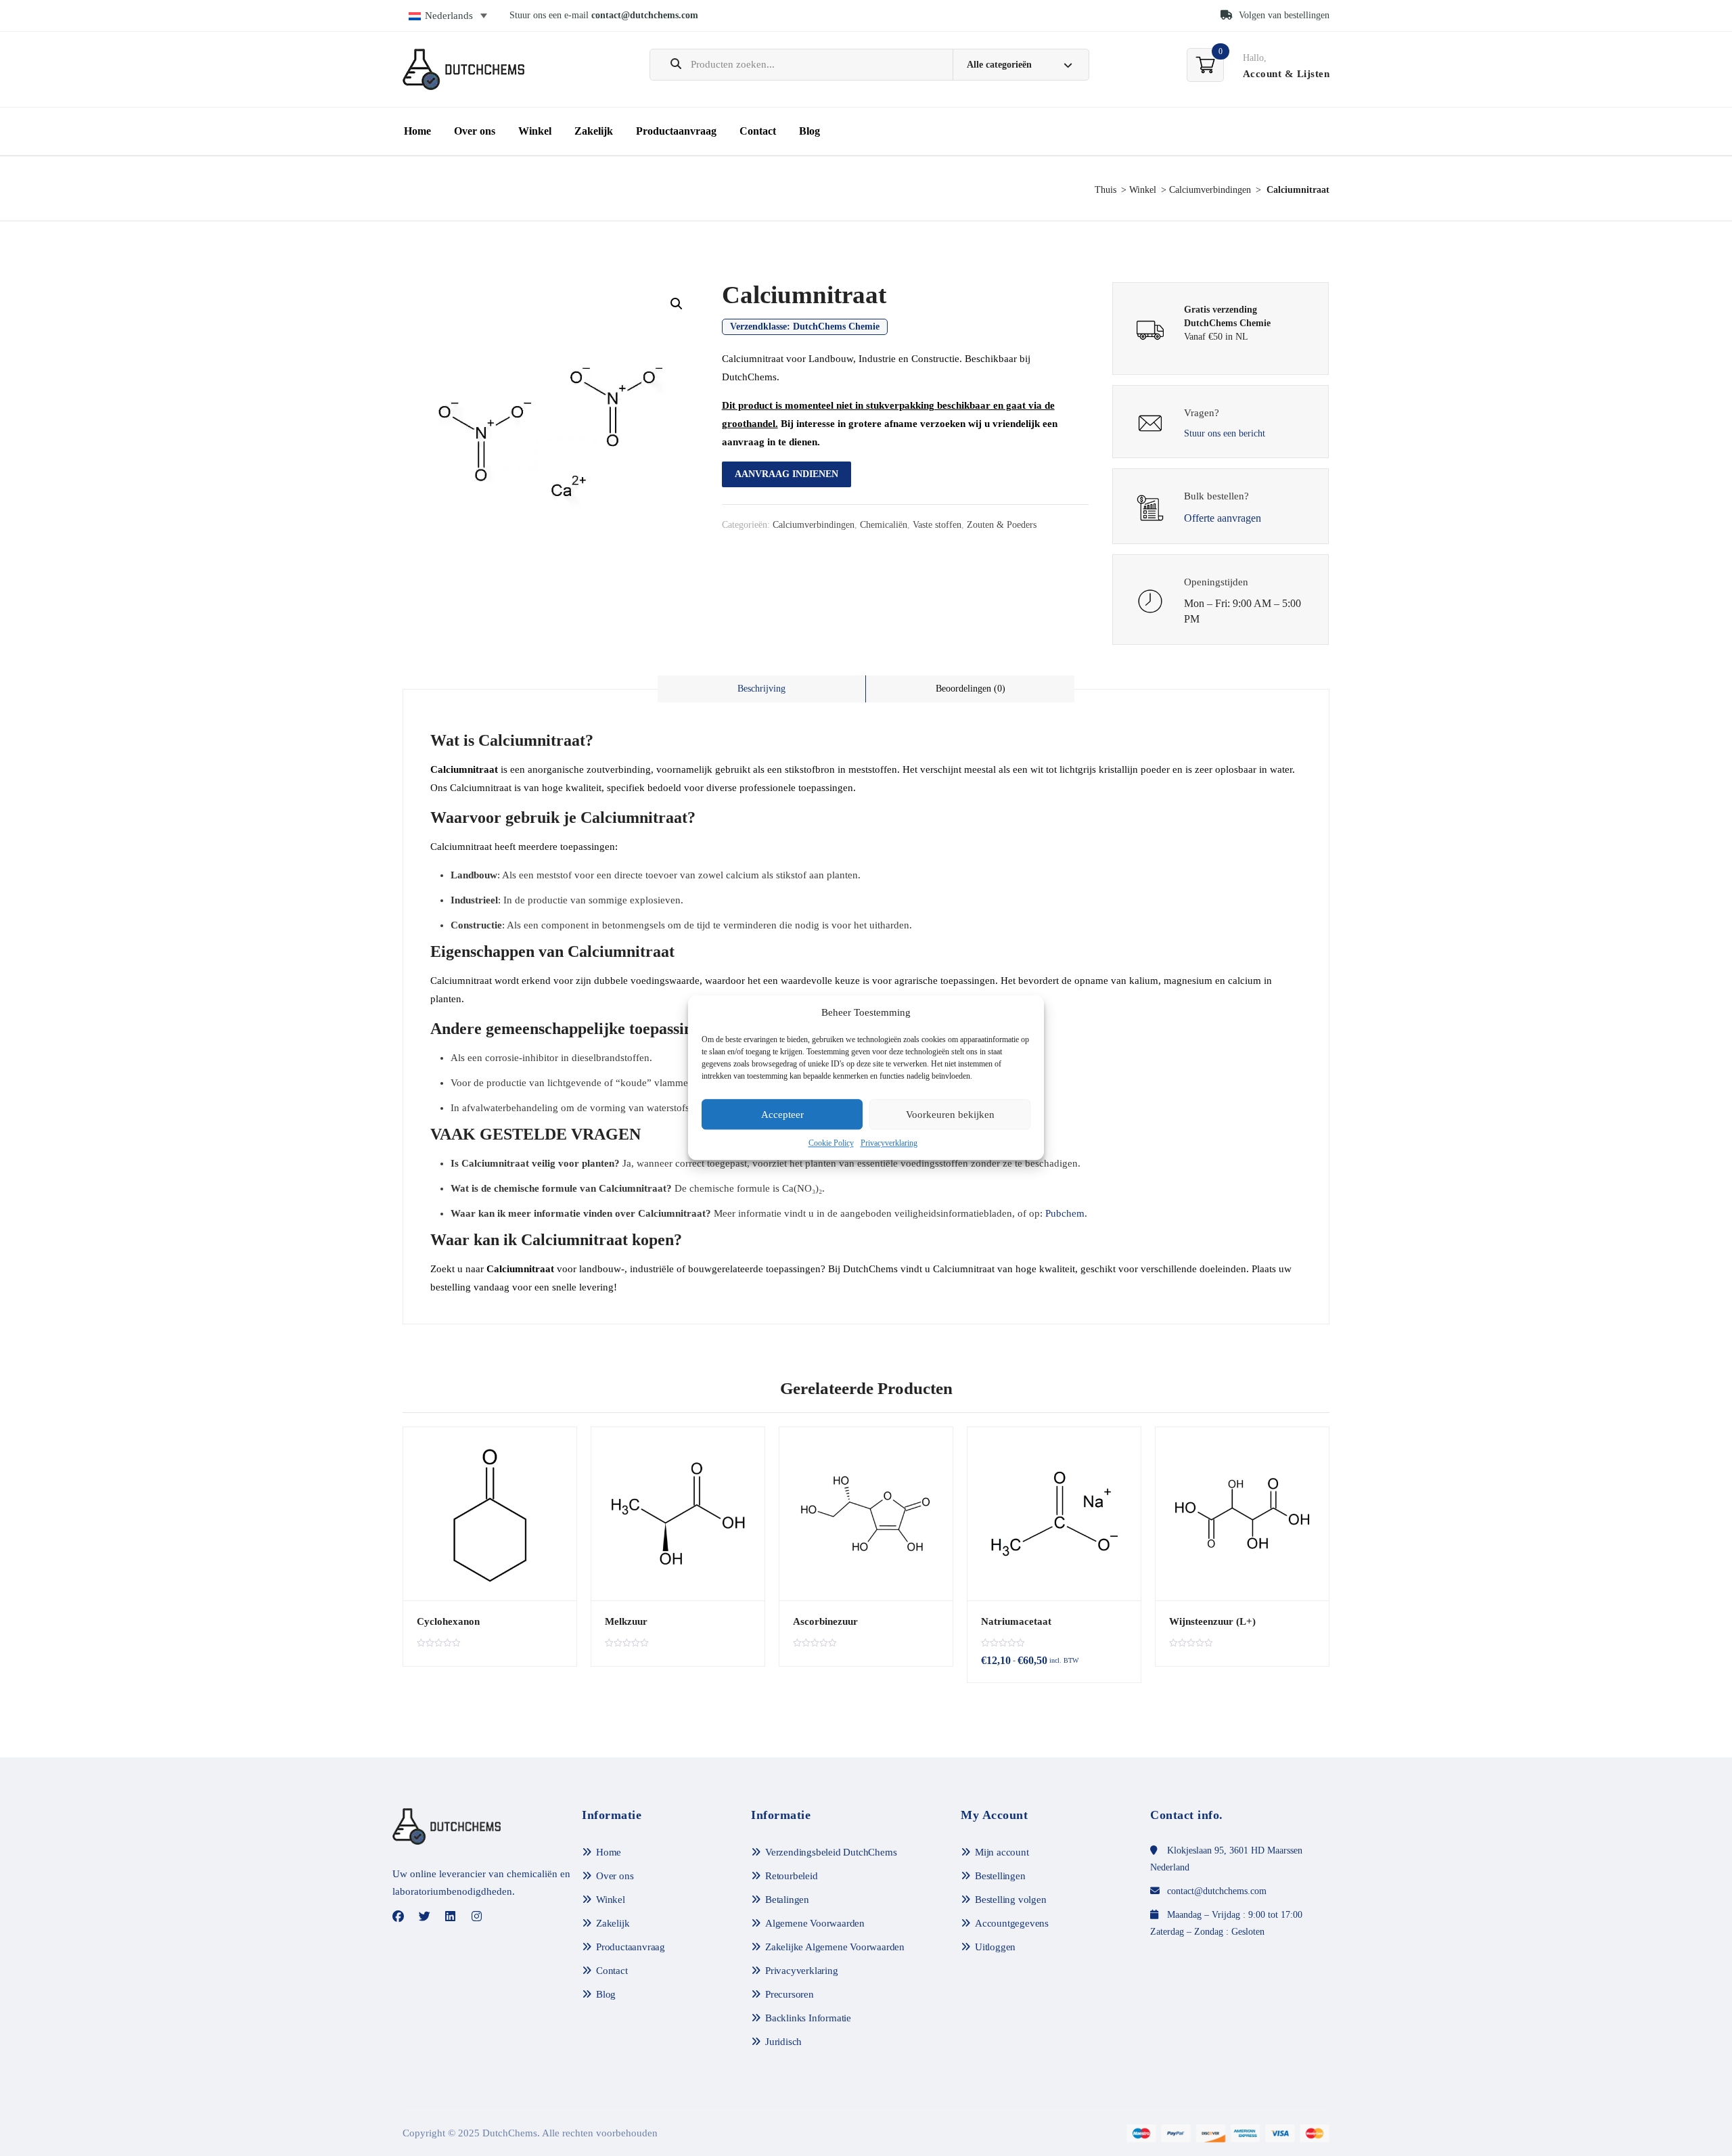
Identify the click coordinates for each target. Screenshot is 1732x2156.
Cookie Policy (831, 1144)
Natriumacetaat (1016, 1621)
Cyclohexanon (448, 1621)
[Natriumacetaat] (1054, 1514)
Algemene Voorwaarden (815, 1923)
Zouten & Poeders (1002, 525)
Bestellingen (1000, 1876)
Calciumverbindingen (1210, 190)
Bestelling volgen (1011, 1900)
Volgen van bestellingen (1283, 15)
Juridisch (783, 2042)
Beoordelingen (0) (971, 689)
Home (417, 131)
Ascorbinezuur (825, 1621)
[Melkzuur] (678, 1514)
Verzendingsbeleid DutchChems (831, 1852)
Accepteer (782, 1115)
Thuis (1106, 190)
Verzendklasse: (805, 327)
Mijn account (1002, 1852)
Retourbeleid (792, 1876)
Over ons (475, 131)
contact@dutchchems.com (645, 15)
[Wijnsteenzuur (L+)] (1242, 1514)
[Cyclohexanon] (490, 1514)
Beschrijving (761, 689)
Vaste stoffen (937, 525)
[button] (677, 304)
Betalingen (787, 1900)
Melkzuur (626, 1621)
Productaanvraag (676, 131)
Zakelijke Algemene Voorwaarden (835, 1947)
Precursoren (790, 1994)
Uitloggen (995, 1947)
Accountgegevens (1012, 1923)
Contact (758, 131)
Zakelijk (594, 131)
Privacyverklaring (889, 1144)
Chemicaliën (884, 525)
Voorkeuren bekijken (950, 1115)
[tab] (762, 689)
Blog (810, 131)
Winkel (535, 131)
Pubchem (1065, 1213)
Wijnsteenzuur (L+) (1212, 1621)
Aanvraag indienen (787, 474)
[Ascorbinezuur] (866, 1514)
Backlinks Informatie (808, 2018)
